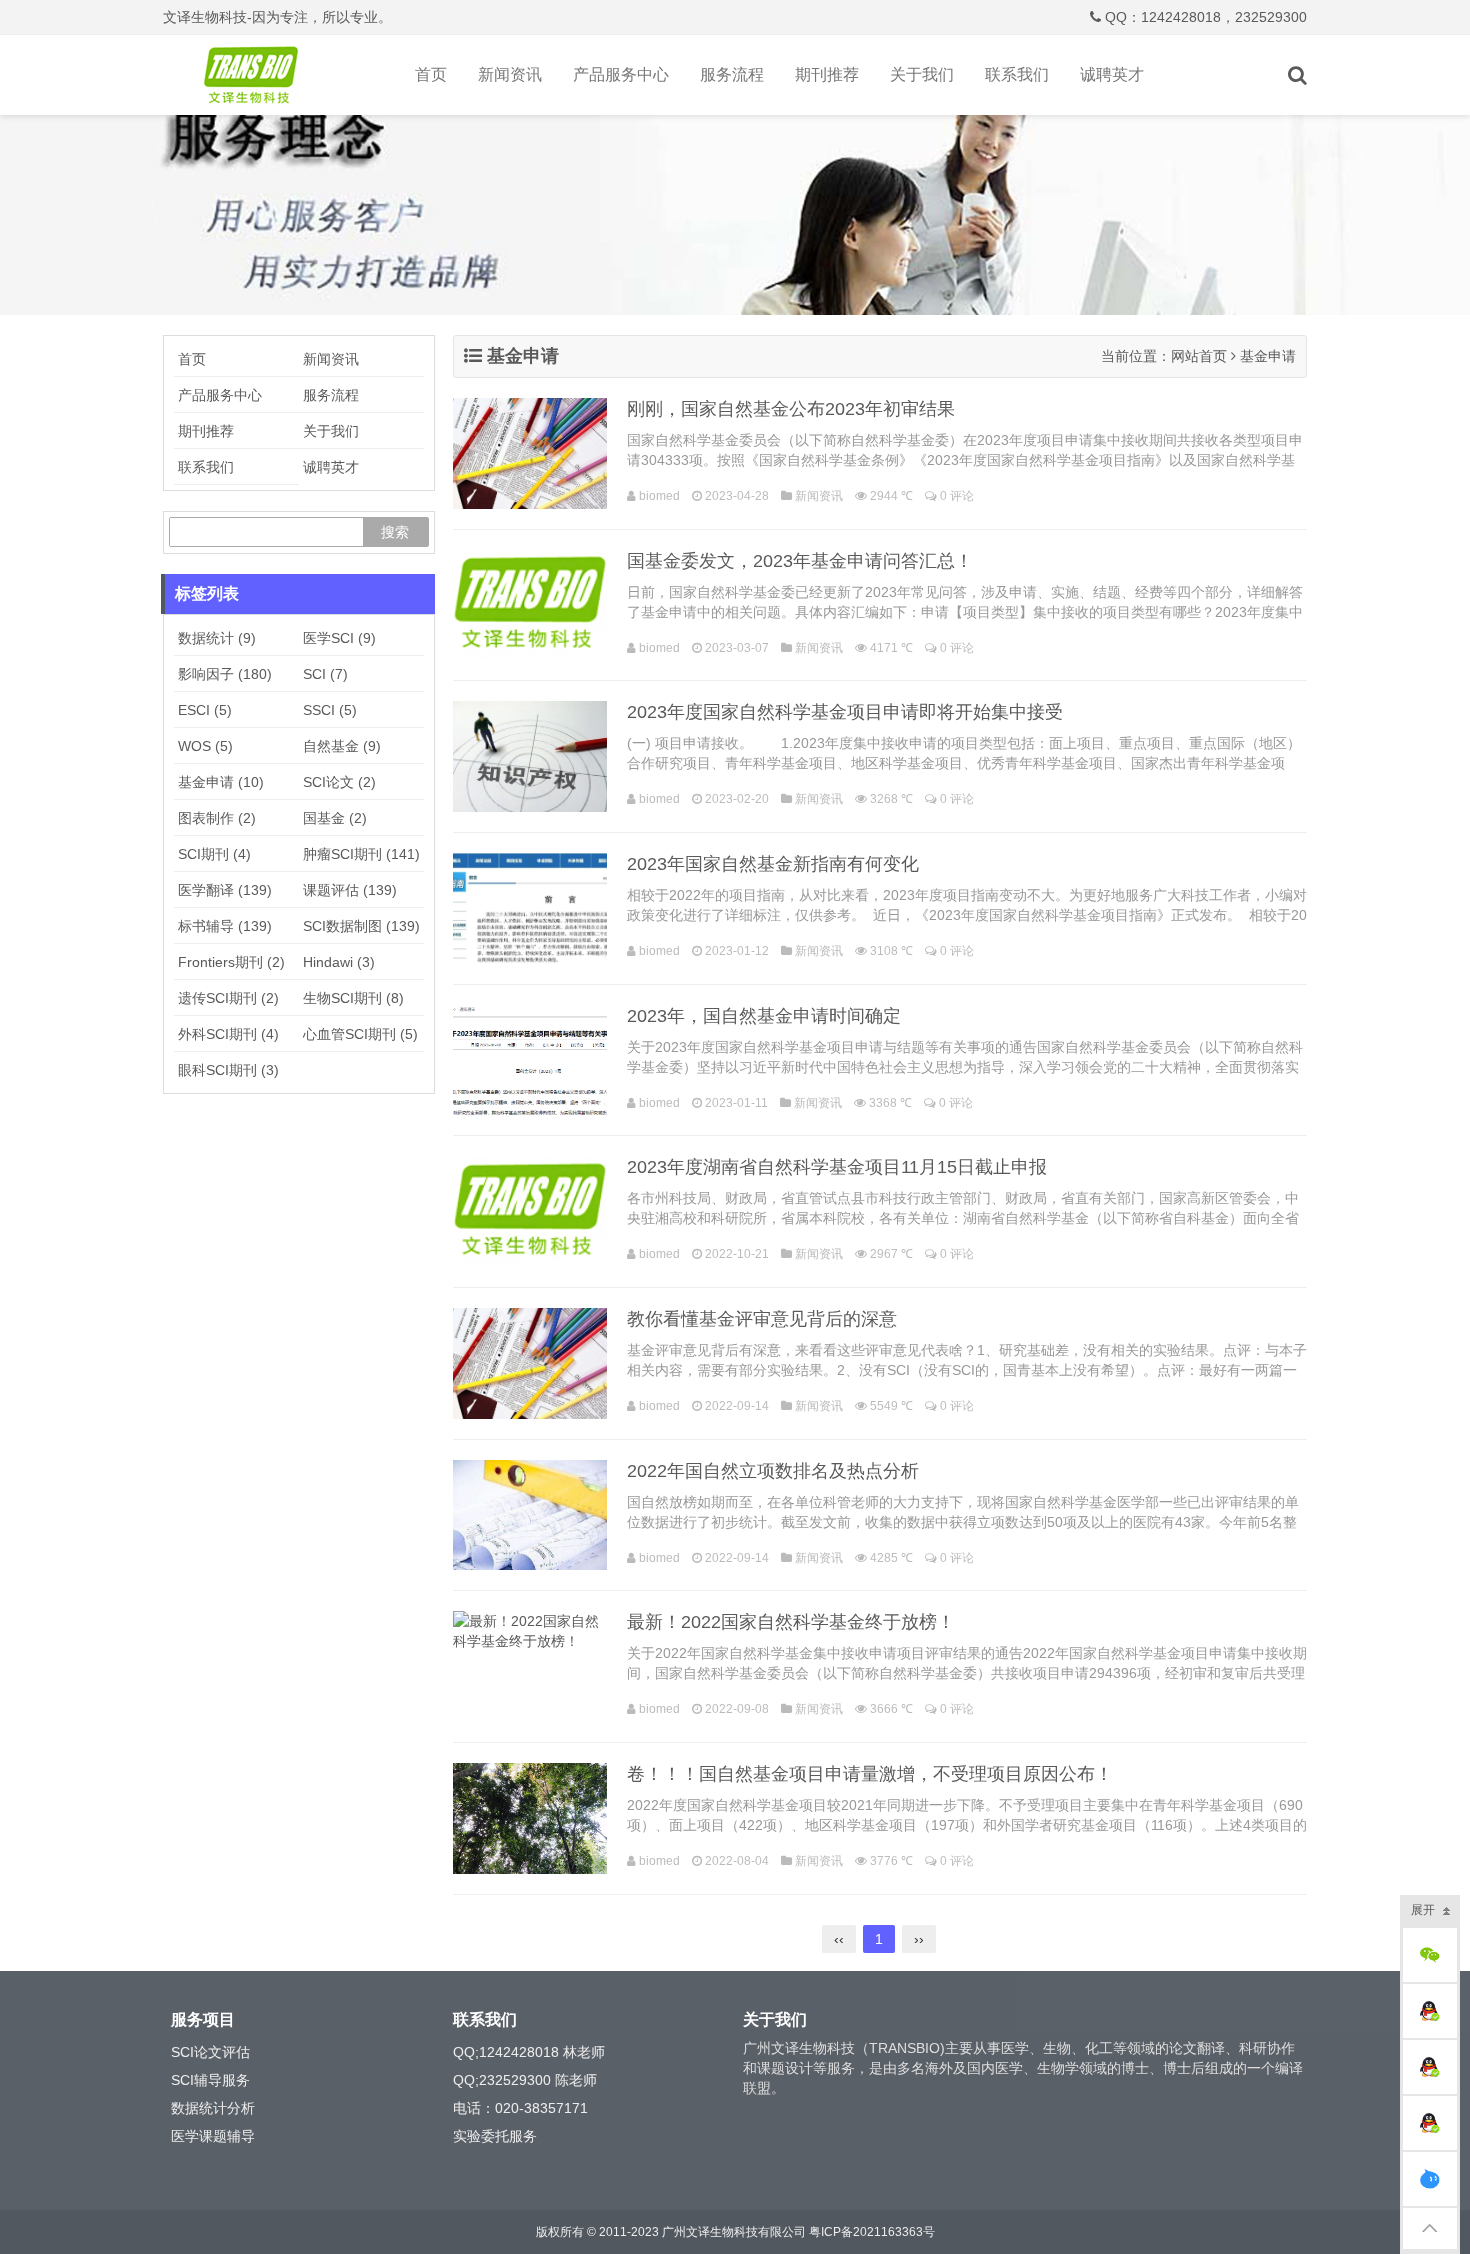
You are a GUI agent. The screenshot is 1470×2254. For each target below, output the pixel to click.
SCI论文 (339, 782)
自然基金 (342, 746)
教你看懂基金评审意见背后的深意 (762, 1319)
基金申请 (221, 782)
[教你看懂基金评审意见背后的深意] (530, 1363)
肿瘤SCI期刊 (361, 854)
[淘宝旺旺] (1430, 2179)
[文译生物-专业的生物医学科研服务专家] (255, 75)
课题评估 (350, 890)
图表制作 (217, 818)
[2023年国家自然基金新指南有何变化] (530, 908)
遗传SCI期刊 (228, 998)
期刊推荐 (827, 74)
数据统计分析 (213, 2108)
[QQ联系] (1430, 2011)
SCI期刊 (214, 854)
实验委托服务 (495, 2136)
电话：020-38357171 (520, 2108)
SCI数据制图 (361, 926)
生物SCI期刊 (353, 998)
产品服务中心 (621, 74)
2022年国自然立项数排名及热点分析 (773, 1471)
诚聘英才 (1112, 74)
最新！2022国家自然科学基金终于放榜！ (791, 1622)
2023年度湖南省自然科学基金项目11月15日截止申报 (837, 1167)
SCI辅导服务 (210, 2080)
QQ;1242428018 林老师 (529, 2052)
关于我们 (922, 74)
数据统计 (217, 638)
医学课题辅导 (213, 2136)
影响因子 (225, 674)
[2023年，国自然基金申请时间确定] (530, 1060)
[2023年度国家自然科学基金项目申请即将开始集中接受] (530, 756)
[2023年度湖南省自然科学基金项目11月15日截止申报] (530, 1211)
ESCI (205, 710)
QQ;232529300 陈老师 (525, 2080)
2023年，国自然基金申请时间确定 (764, 1016)
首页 (431, 74)
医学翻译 (225, 890)
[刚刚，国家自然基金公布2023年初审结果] (530, 453)
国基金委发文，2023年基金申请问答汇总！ (800, 561)
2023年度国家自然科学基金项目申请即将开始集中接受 (845, 712)
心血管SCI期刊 (360, 1034)
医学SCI (339, 638)
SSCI (330, 710)
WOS (205, 746)
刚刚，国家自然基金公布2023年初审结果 (791, 409)
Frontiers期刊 (231, 962)
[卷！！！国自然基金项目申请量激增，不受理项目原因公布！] (530, 1818)
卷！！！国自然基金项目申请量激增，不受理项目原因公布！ (870, 1774)
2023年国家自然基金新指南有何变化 (773, 864)
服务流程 (732, 74)
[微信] (1430, 1955)
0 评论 (957, 496)
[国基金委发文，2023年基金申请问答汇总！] (530, 605)
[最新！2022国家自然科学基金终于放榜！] (530, 1666)
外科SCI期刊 (228, 1034)
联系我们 (1017, 74)
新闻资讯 (510, 74)
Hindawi (339, 962)
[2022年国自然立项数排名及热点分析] (530, 1515)
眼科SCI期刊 (228, 1070)
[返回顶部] (1430, 2228)
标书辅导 (225, 926)
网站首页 (1199, 356)
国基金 (335, 818)
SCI (325, 674)
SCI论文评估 (210, 2052)
